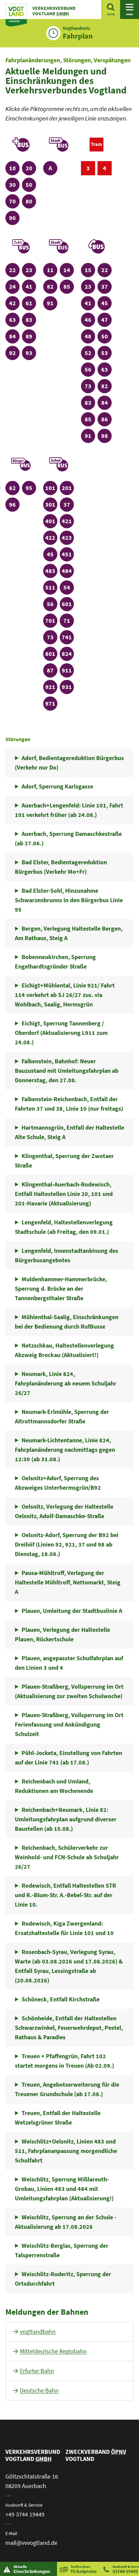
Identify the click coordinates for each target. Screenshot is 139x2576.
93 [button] (31, 353)
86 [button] (106, 419)
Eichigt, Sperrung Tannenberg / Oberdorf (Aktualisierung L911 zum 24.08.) (61, 1033)
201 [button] (68, 488)
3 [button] (91, 168)
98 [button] (106, 436)
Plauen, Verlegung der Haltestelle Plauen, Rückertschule (62, 1634)
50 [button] (31, 184)
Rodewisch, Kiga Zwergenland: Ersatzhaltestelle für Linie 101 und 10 (64, 1928)
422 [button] (51, 537)
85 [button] (68, 286)
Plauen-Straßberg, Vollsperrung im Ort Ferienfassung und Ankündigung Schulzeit (69, 1724)
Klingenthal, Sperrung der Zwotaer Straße (64, 1161)
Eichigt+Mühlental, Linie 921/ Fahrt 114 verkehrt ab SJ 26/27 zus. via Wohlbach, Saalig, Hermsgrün (65, 995)
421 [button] (68, 521)
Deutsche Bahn (39, 2390)
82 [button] (52, 286)
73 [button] (90, 386)
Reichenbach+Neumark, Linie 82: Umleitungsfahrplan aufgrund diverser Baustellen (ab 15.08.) (66, 1819)
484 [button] (68, 571)
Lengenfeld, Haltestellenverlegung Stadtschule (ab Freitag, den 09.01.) (64, 1227)
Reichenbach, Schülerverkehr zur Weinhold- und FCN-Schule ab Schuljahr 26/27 (67, 1857)
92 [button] (14, 353)
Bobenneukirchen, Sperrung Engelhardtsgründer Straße (55, 962)
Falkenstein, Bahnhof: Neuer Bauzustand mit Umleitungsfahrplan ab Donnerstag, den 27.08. (67, 1071)
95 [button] (31, 488)
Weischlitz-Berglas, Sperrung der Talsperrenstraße (61, 2250)
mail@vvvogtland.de (31, 2543)
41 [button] (31, 286)
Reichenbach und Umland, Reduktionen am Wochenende (54, 1786)
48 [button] (90, 336)
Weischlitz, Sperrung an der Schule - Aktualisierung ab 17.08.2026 (65, 2222)
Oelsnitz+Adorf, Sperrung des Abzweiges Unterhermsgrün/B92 (58, 1483)
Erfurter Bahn (37, 2371)
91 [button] (52, 303)
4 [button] (107, 168)
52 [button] (90, 353)
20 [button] (31, 168)
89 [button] (31, 336)
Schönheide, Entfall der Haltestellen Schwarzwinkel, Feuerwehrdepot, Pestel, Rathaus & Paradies (69, 2028)
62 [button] (14, 488)
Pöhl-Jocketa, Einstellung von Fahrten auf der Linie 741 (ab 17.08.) (68, 1758)
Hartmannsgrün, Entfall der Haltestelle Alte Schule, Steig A (69, 1132)
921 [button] (51, 687)
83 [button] (31, 319)
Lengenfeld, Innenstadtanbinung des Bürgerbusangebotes (66, 1255)
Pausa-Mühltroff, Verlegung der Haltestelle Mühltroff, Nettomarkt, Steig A (68, 1582)
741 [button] (68, 637)
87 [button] (52, 670)
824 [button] (68, 653)
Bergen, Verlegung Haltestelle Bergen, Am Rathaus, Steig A (68, 933)
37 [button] (106, 286)
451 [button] (68, 554)
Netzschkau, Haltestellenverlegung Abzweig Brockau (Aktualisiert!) (64, 1350)
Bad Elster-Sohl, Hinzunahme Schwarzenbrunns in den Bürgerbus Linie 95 (69, 900)
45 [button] (106, 303)
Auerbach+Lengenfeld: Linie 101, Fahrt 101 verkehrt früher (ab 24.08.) (69, 810)
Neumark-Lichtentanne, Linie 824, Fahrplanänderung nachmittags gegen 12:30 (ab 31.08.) (65, 1450)
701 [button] (51, 620)
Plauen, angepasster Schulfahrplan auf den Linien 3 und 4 (69, 1663)
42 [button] (14, 303)
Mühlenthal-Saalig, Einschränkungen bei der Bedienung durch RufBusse (66, 1322)
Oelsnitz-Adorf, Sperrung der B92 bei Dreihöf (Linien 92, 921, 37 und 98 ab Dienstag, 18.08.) (66, 1544)
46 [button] (90, 319)
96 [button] (14, 504)
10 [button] (14, 168)
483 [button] (51, 571)
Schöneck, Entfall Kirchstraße (61, 1999)
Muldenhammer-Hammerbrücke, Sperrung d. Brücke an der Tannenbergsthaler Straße (61, 1289)
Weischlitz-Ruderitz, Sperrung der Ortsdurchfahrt (63, 2279)
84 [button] (14, 336)
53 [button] (106, 353)
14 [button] (68, 270)
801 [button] (51, 653)
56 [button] (90, 369)
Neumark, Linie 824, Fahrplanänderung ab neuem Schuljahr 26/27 (66, 1383)
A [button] (53, 168)
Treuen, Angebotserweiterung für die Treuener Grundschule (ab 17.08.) (67, 2089)
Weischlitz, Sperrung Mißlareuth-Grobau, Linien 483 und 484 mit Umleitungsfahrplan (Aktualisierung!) (64, 2189)
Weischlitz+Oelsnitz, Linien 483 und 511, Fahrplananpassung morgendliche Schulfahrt (66, 2151)
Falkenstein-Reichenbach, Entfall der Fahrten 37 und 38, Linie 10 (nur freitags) (69, 1104)
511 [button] (51, 587)
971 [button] (51, 703)
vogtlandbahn (38, 2331)
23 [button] (31, 270)
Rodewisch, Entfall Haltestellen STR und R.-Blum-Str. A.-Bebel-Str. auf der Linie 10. (65, 1895)
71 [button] (68, 620)
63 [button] (14, 319)
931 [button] (68, 687)
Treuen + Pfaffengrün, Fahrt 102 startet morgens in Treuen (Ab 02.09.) (64, 2061)
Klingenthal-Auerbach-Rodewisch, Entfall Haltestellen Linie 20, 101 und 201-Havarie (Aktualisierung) (64, 1194)
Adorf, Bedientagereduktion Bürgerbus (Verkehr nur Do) (69, 763)
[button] (21, 147)
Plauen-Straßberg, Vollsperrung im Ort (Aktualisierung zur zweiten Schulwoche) (69, 1691)
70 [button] (14, 201)
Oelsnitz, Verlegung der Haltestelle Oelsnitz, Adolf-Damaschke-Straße (64, 1511)
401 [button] (51, 521)
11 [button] (52, 270)
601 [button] (68, 604)
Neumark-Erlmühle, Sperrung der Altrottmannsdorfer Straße (62, 1416)
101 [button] (51, 488)
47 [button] (106, 319)
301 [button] (51, 504)
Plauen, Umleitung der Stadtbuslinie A (72, 1611)
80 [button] (31, 201)
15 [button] (90, 270)
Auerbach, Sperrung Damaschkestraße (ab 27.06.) (68, 838)
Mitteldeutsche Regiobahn (53, 2351)
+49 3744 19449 (25, 2514)
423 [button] (68, 537)
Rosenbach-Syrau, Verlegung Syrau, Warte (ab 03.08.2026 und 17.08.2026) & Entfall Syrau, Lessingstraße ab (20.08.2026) (69, 1966)
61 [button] (31, 303)
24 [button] (14, 286)
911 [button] (68, 670)
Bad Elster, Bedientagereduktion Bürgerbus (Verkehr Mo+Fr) (61, 867)
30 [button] (14, 184)
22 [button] (14, 270)
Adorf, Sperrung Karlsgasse (57, 786)
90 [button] (14, 218)
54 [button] (68, 587)
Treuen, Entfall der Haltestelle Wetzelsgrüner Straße (58, 2118)
